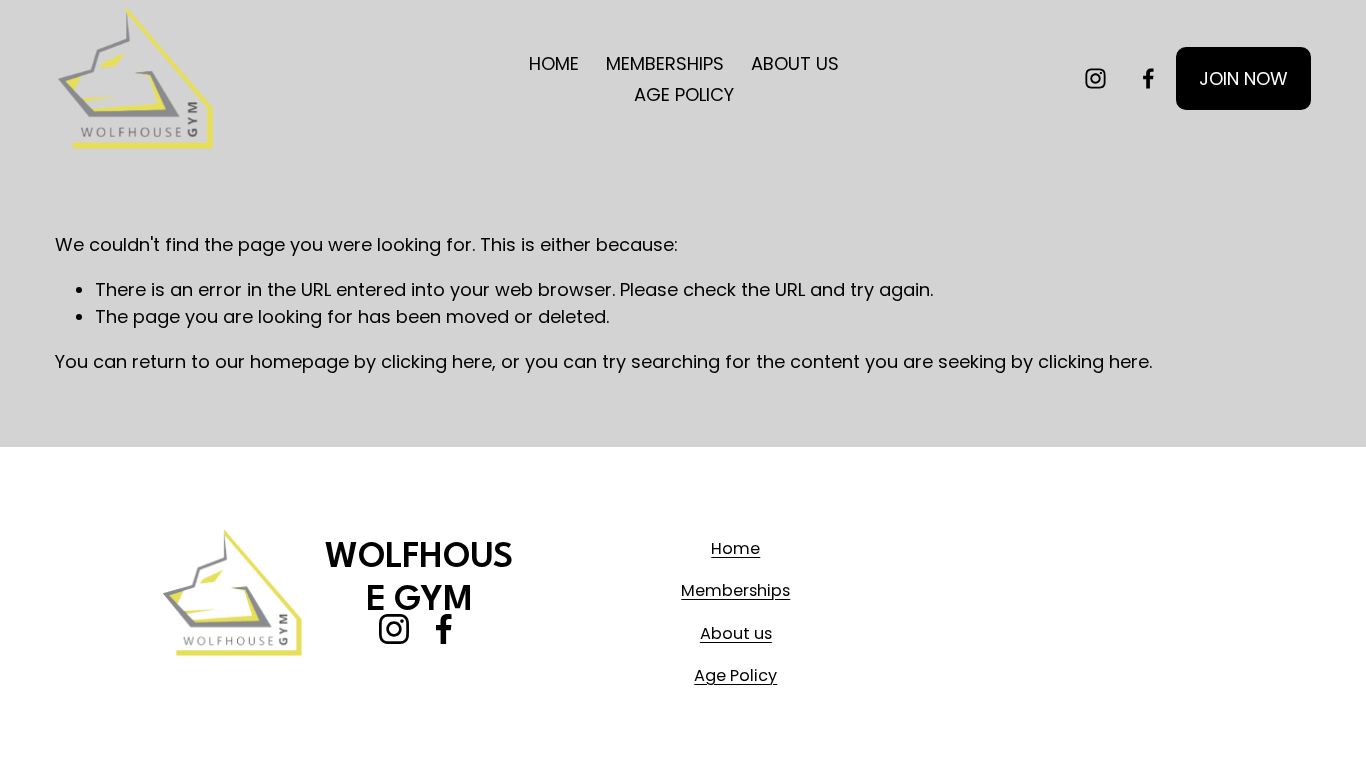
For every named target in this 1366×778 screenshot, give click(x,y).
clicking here (436, 361)
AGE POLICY (684, 94)
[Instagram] (1095, 78)
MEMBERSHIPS (665, 63)
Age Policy (735, 675)
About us (736, 633)
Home (735, 548)
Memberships (735, 590)
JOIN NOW (1243, 78)
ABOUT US (795, 63)
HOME (554, 63)
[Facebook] (1148, 78)
